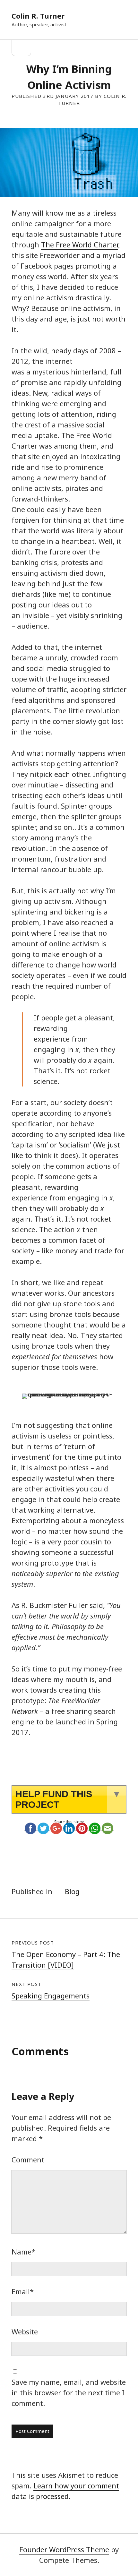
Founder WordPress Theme (64, 2549)
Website (25, 2331)
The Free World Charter (80, 245)
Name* (23, 2252)
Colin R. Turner (38, 16)
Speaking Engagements (51, 1996)
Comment (28, 2160)
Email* (23, 2291)
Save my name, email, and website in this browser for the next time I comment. (69, 2392)
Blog (72, 1891)
